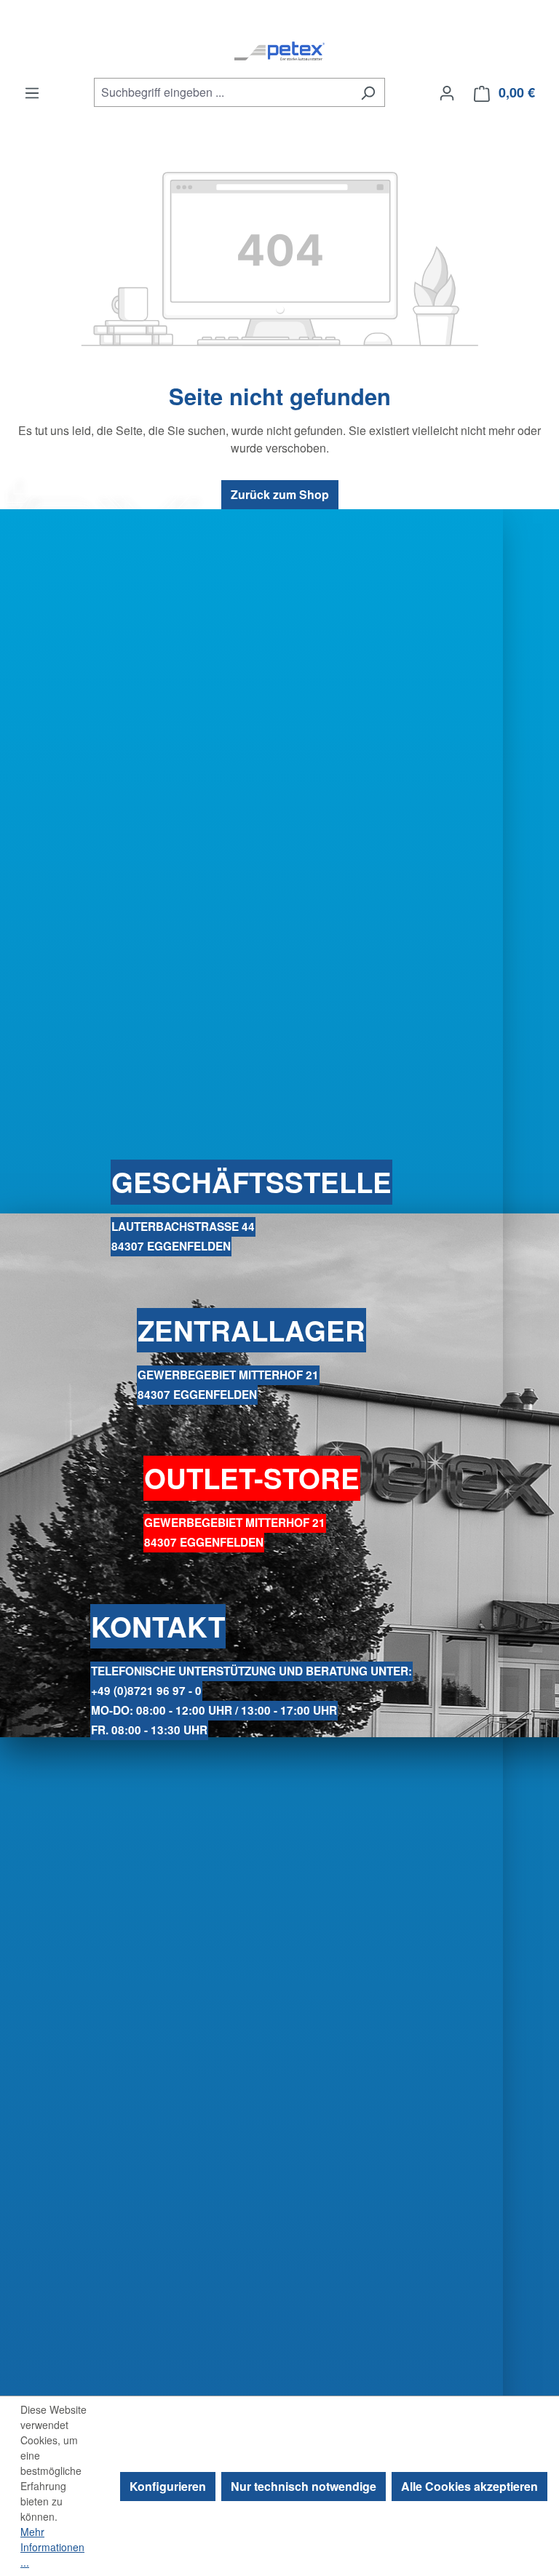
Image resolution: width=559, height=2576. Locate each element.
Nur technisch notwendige (304, 2486)
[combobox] (223, 92)
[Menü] (32, 92)
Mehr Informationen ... (52, 2547)
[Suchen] (368, 92)
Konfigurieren (168, 2486)
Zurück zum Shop (280, 494)
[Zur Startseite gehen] (279, 51)
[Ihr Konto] (447, 92)
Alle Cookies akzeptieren (469, 2486)
